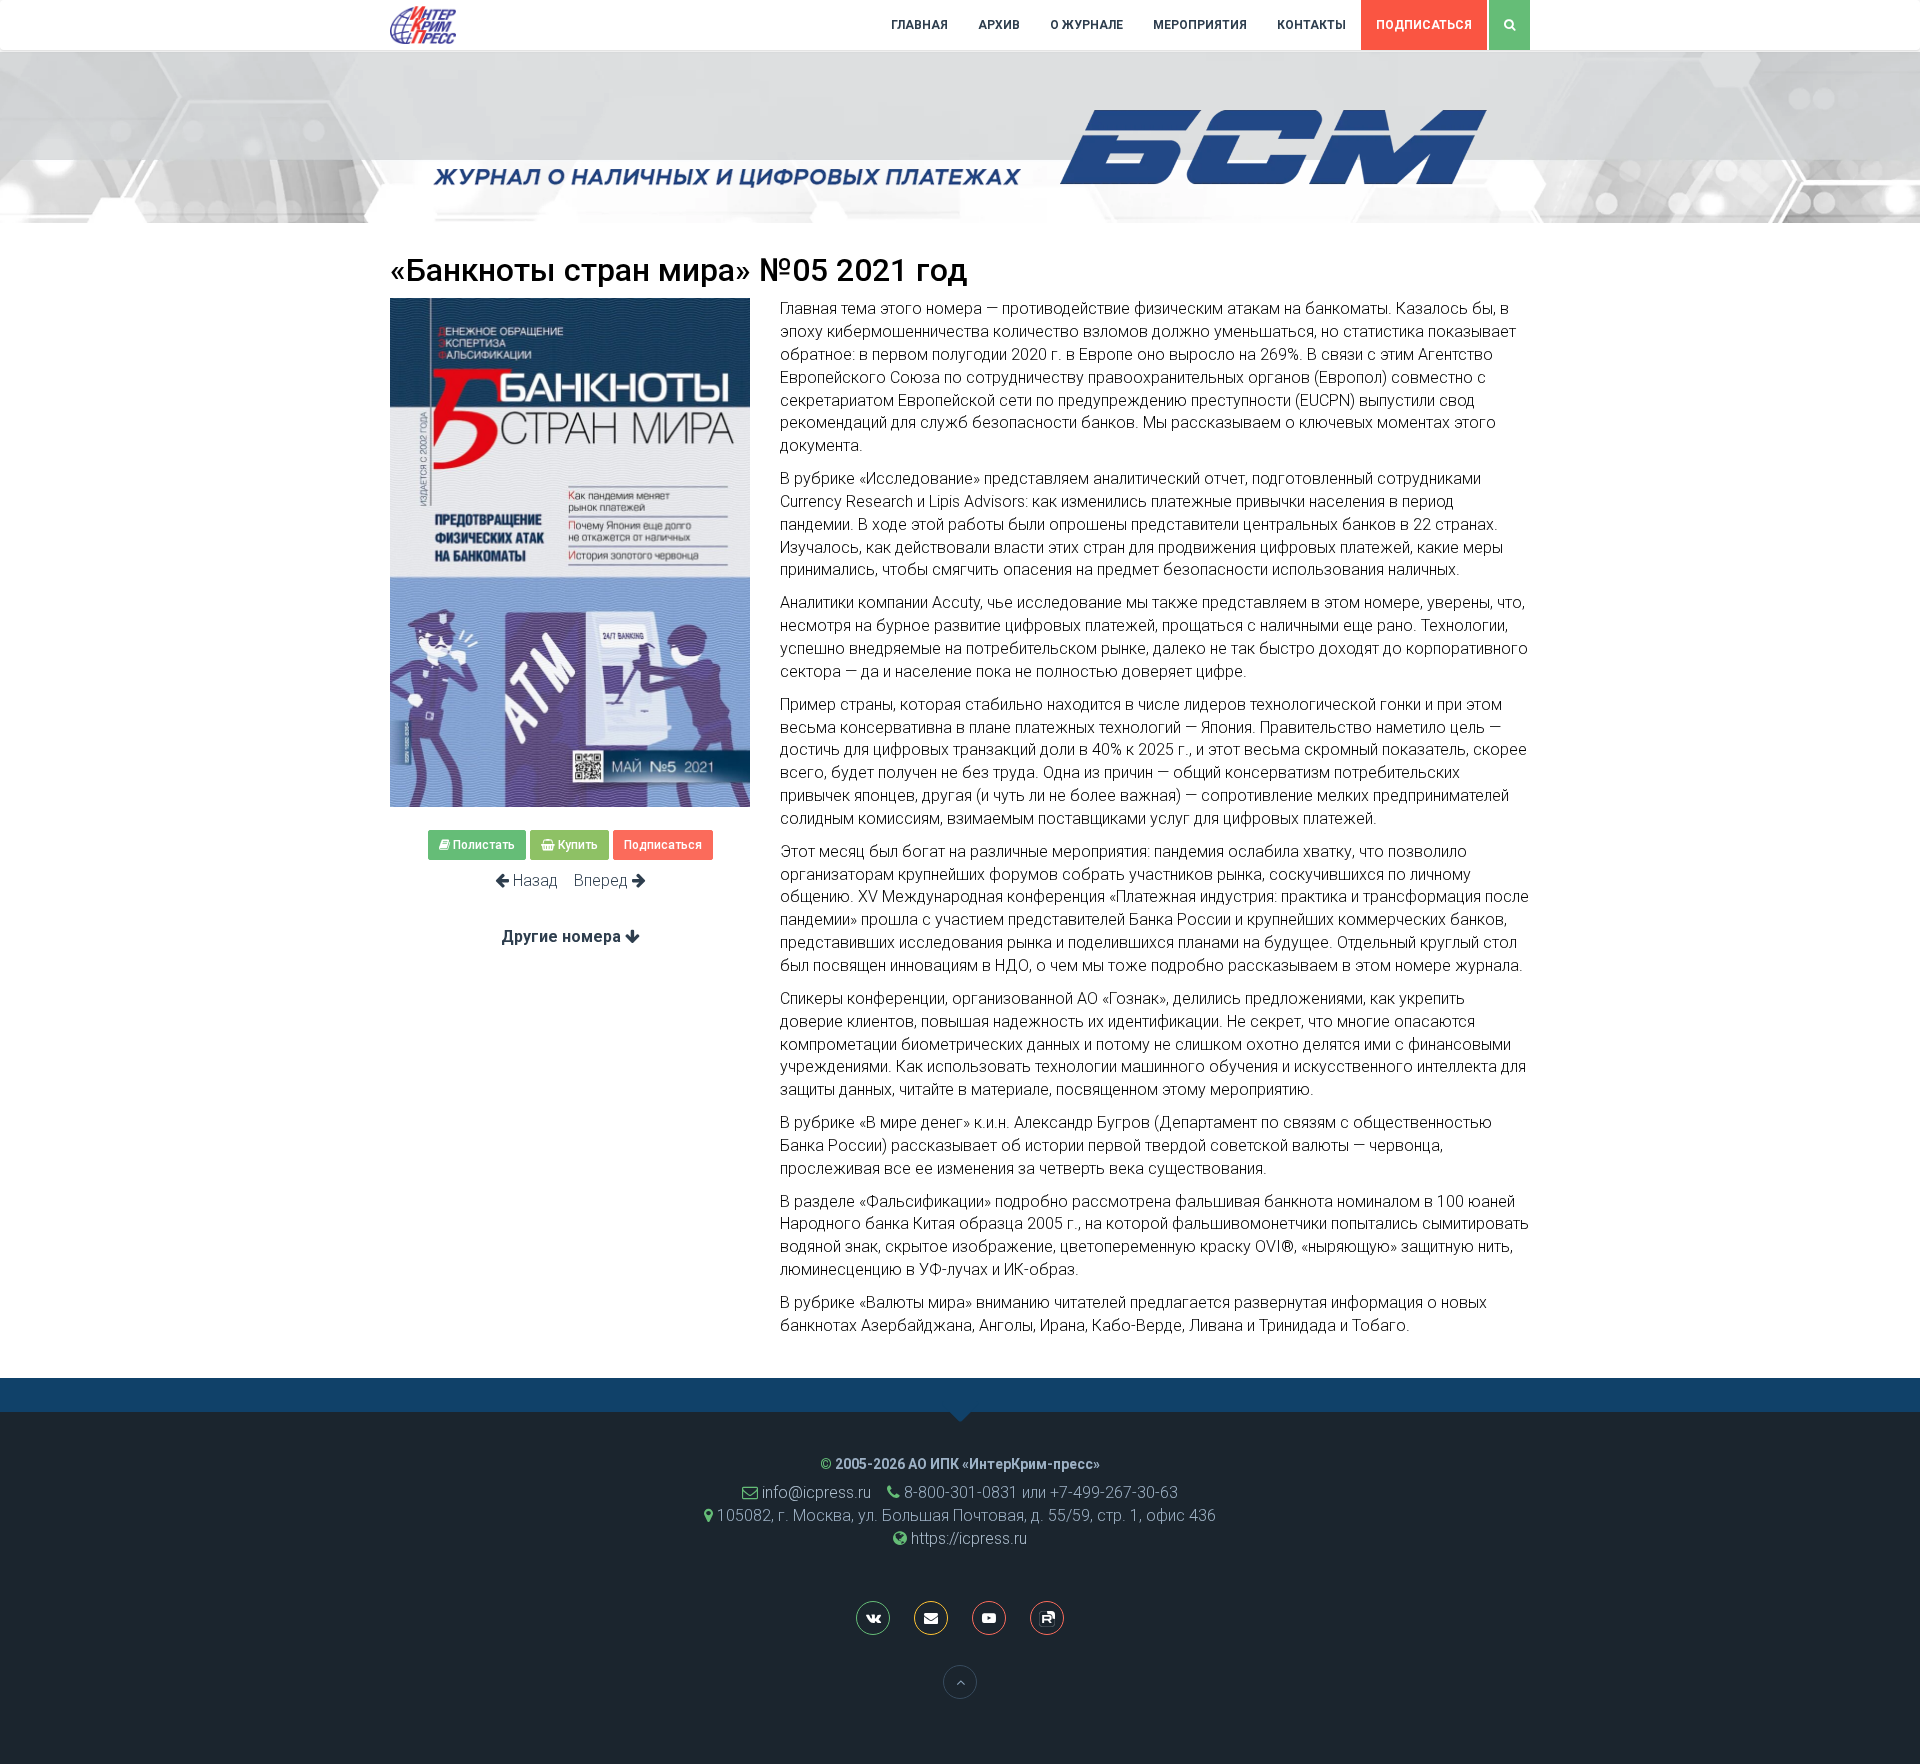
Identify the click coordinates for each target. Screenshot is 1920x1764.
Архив (999, 25)
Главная (919, 25)
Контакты (1311, 25)
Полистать (482, 845)
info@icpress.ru (816, 1492)
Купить (576, 845)
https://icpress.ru (969, 1538)
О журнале (1086, 25)
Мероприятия (1200, 25)
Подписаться (1424, 25)
